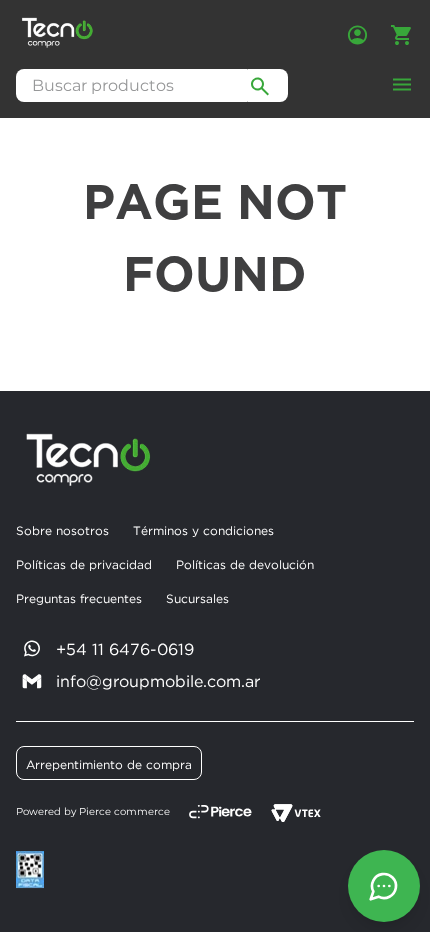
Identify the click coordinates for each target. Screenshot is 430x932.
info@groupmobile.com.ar (158, 681)
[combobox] (152, 85)
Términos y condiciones (203, 530)
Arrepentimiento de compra (109, 764)
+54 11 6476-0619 (125, 649)
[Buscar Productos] (260, 85)
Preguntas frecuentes (79, 598)
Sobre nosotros (62, 530)
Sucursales (197, 598)
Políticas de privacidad (84, 564)
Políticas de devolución (245, 564)
